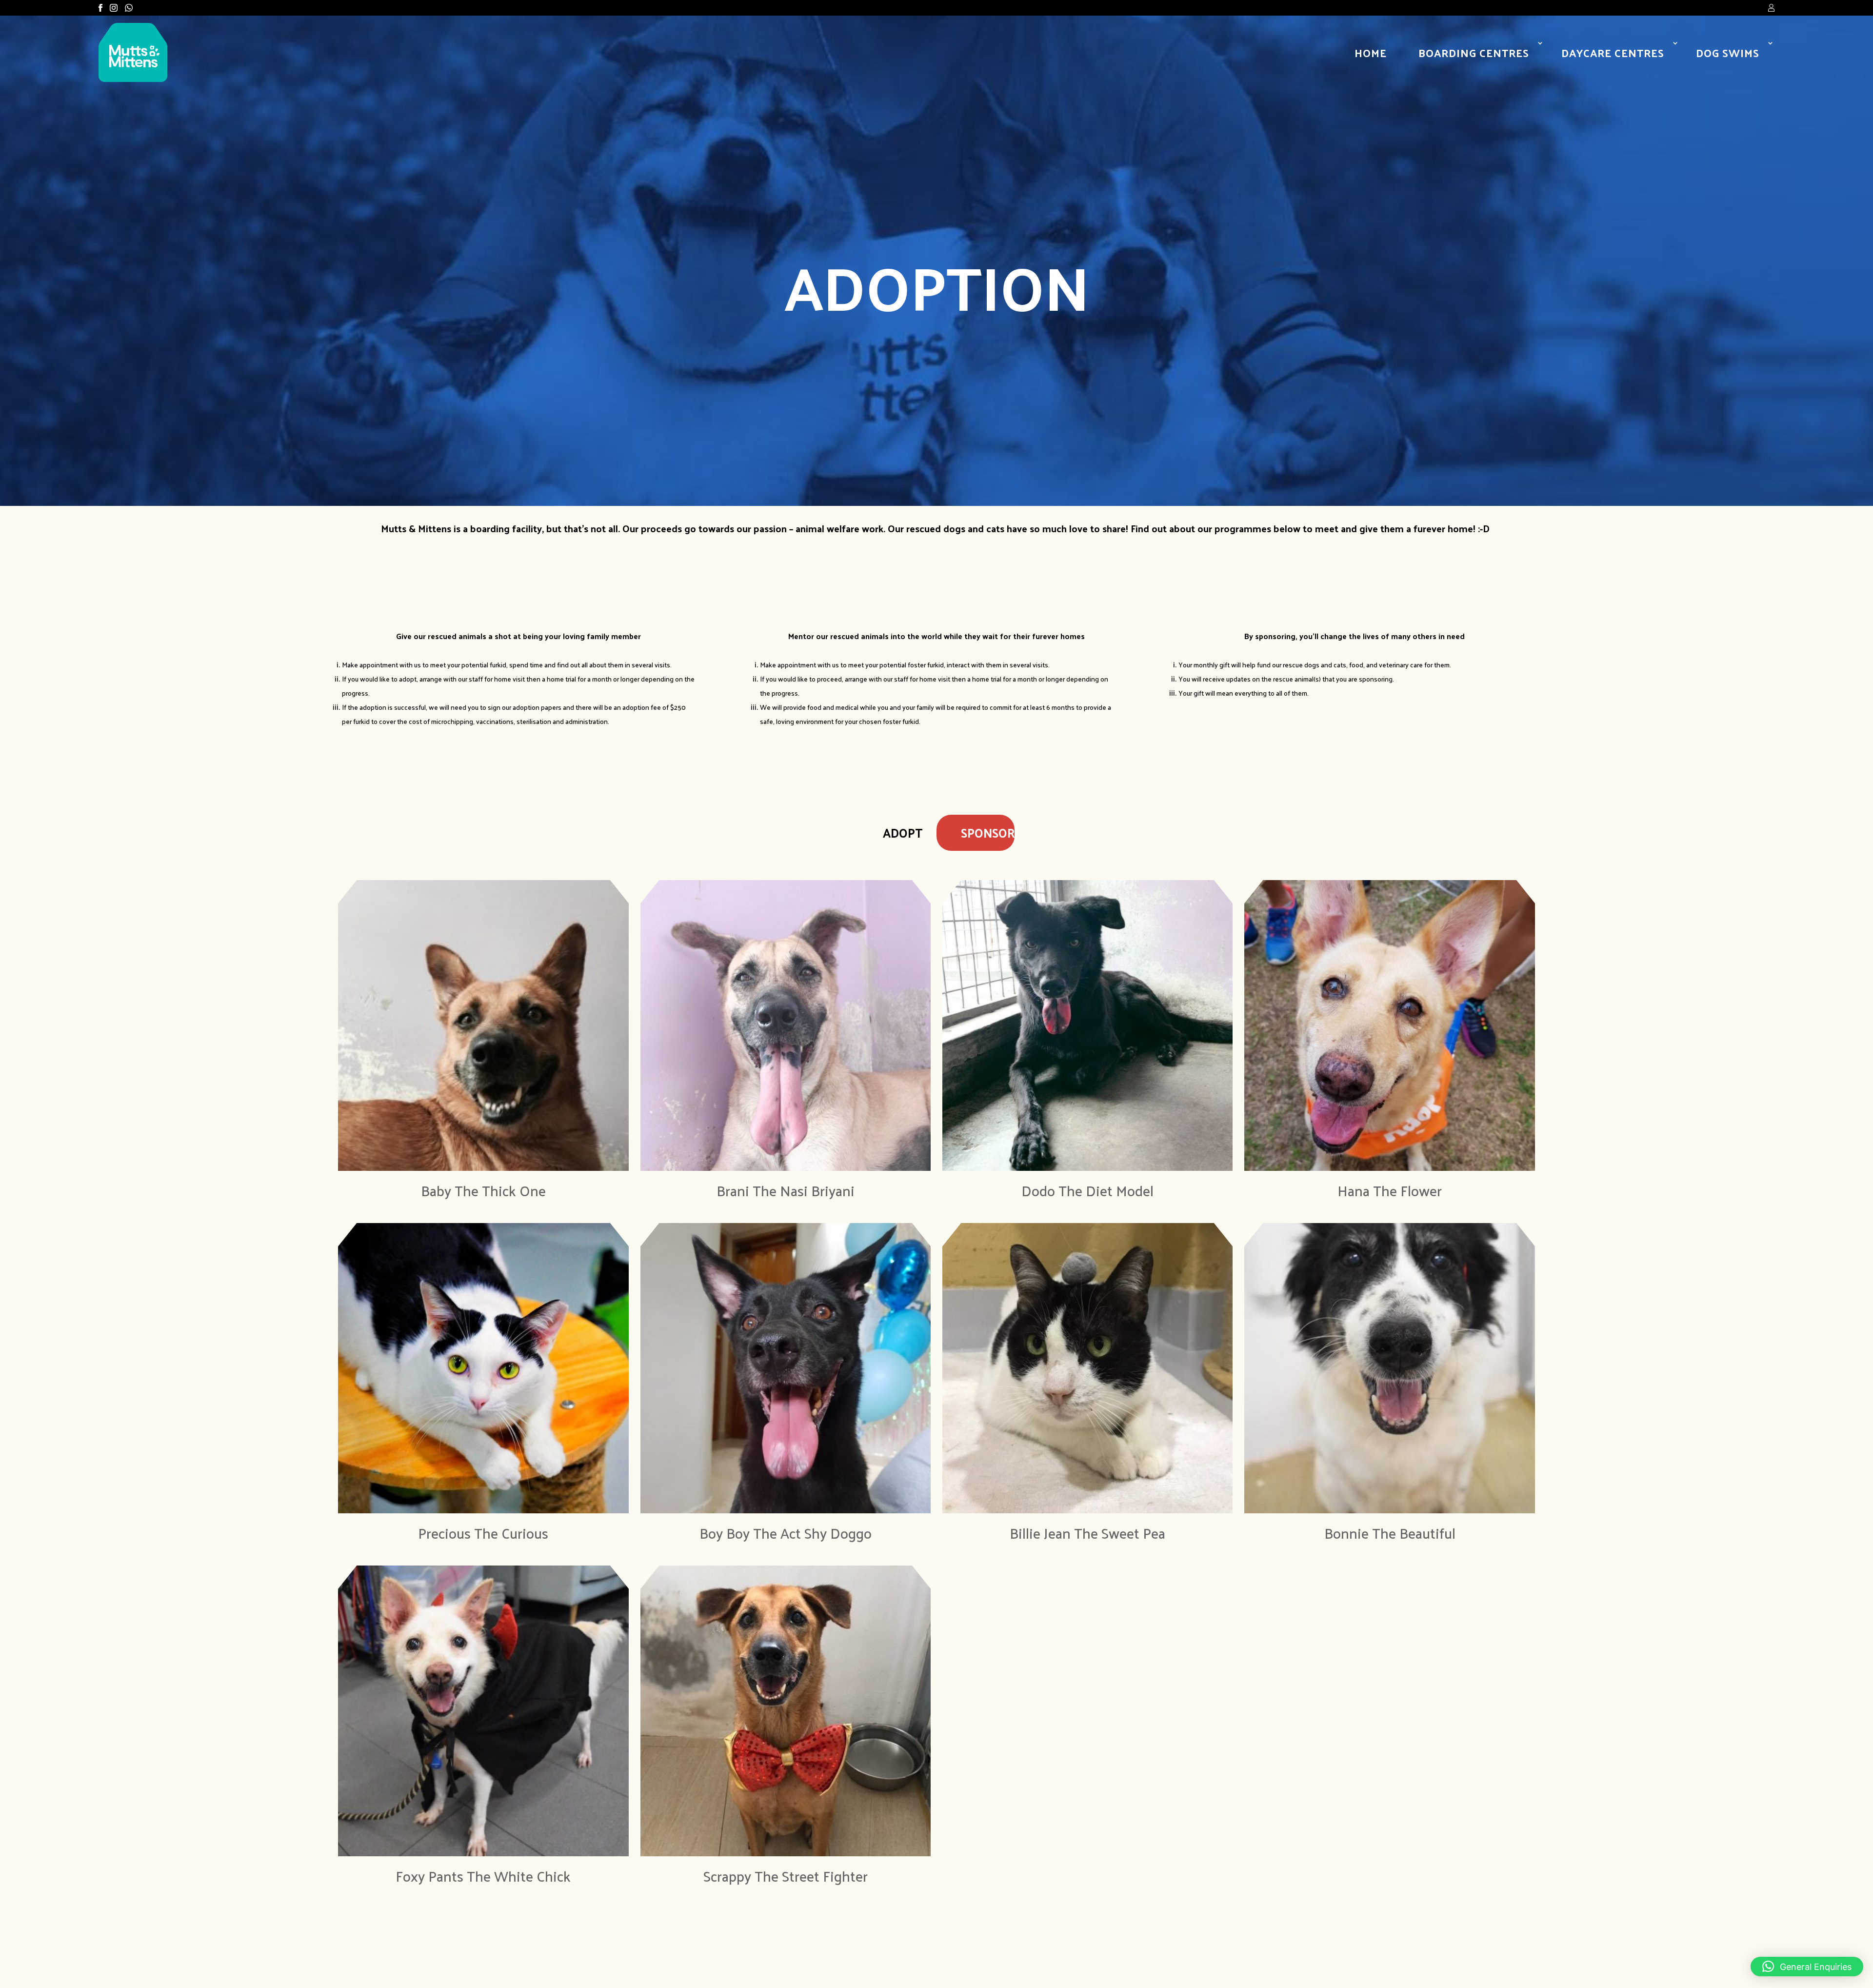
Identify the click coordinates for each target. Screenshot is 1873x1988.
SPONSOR (988, 833)
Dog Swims (1728, 53)
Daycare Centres (1613, 53)
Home (1371, 53)
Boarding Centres (1474, 53)
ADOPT (903, 833)
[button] (1807, 1967)
